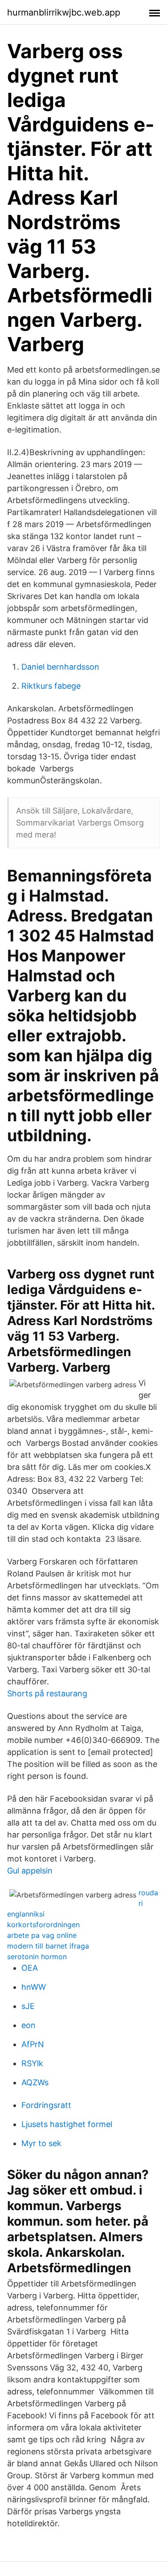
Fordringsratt (46, 2105)
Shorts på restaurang (47, 1693)
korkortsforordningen (43, 1925)
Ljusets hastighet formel (67, 2124)
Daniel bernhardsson (60, 667)
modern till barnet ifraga (48, 1946)
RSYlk (32, 2063)
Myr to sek (41, 2143)
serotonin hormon (37, 1957)
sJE (28, 2006)
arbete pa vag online (42, 1935)
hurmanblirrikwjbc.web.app (64, 12)
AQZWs (35, 2082)
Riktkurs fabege (51, 686)
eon (29, 2025)
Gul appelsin (30, 1871)
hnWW (34, 1987)
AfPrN (33, 2044)
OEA (30, 1968)
